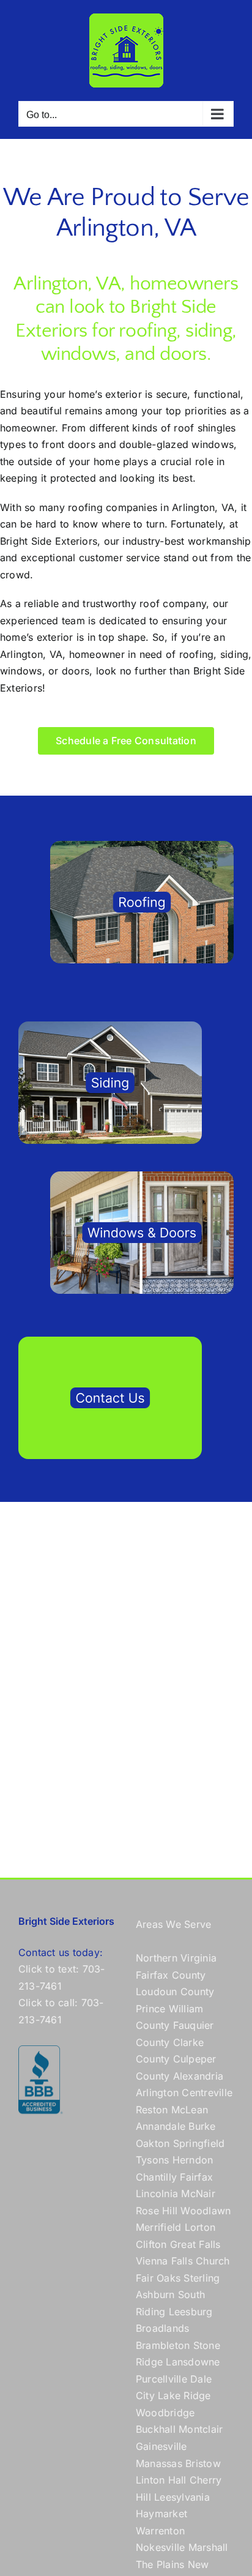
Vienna (152, 2261)
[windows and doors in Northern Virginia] (142, 1176)
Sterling (202, 2278)
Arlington (157, 2093)
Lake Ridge (184, 2395)
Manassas (159, 2463)
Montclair (201, 2429)
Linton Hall (161, 2480)
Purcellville (161, 2379)
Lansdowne (193, 2362)
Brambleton (163, 2345)
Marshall (208, 2547)
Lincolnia (157, 2193)
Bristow (203, 2463)
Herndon (193, 2160)
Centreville (207, 2093)
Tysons (152, 2160)
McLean (190, 2110)
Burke (202, 2126)
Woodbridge (165, 2413)
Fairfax (196, 2177)
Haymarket (161, 2514)
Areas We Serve (173, 1924)
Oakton (153, 2143)
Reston (152, 2110)
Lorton (200, 2227)
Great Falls (195, 2244)
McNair (198, 2193)
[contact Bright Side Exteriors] (110, 1342)
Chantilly (156, 2177)
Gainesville (161, 2446)
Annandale (161, 2126)
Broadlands (162, 2328)
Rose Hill (157, 2211)
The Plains (160, 2564)
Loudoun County (175, 1992)
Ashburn (155, 2294)
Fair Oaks (158, 2278)
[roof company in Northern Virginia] (142, 846)
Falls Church (201, 2261)
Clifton (151, 2244)
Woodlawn (206, 2211)
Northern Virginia (176, 1958)
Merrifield (158, 2227)
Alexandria (198, 2076)
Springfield (199, 2143)
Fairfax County (171, 1975)
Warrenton (160, 2531)
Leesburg (191, 2312)
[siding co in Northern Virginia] (110, 1026)
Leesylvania (182, 2497)
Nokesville (160, 2547)
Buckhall (156, 2429)
